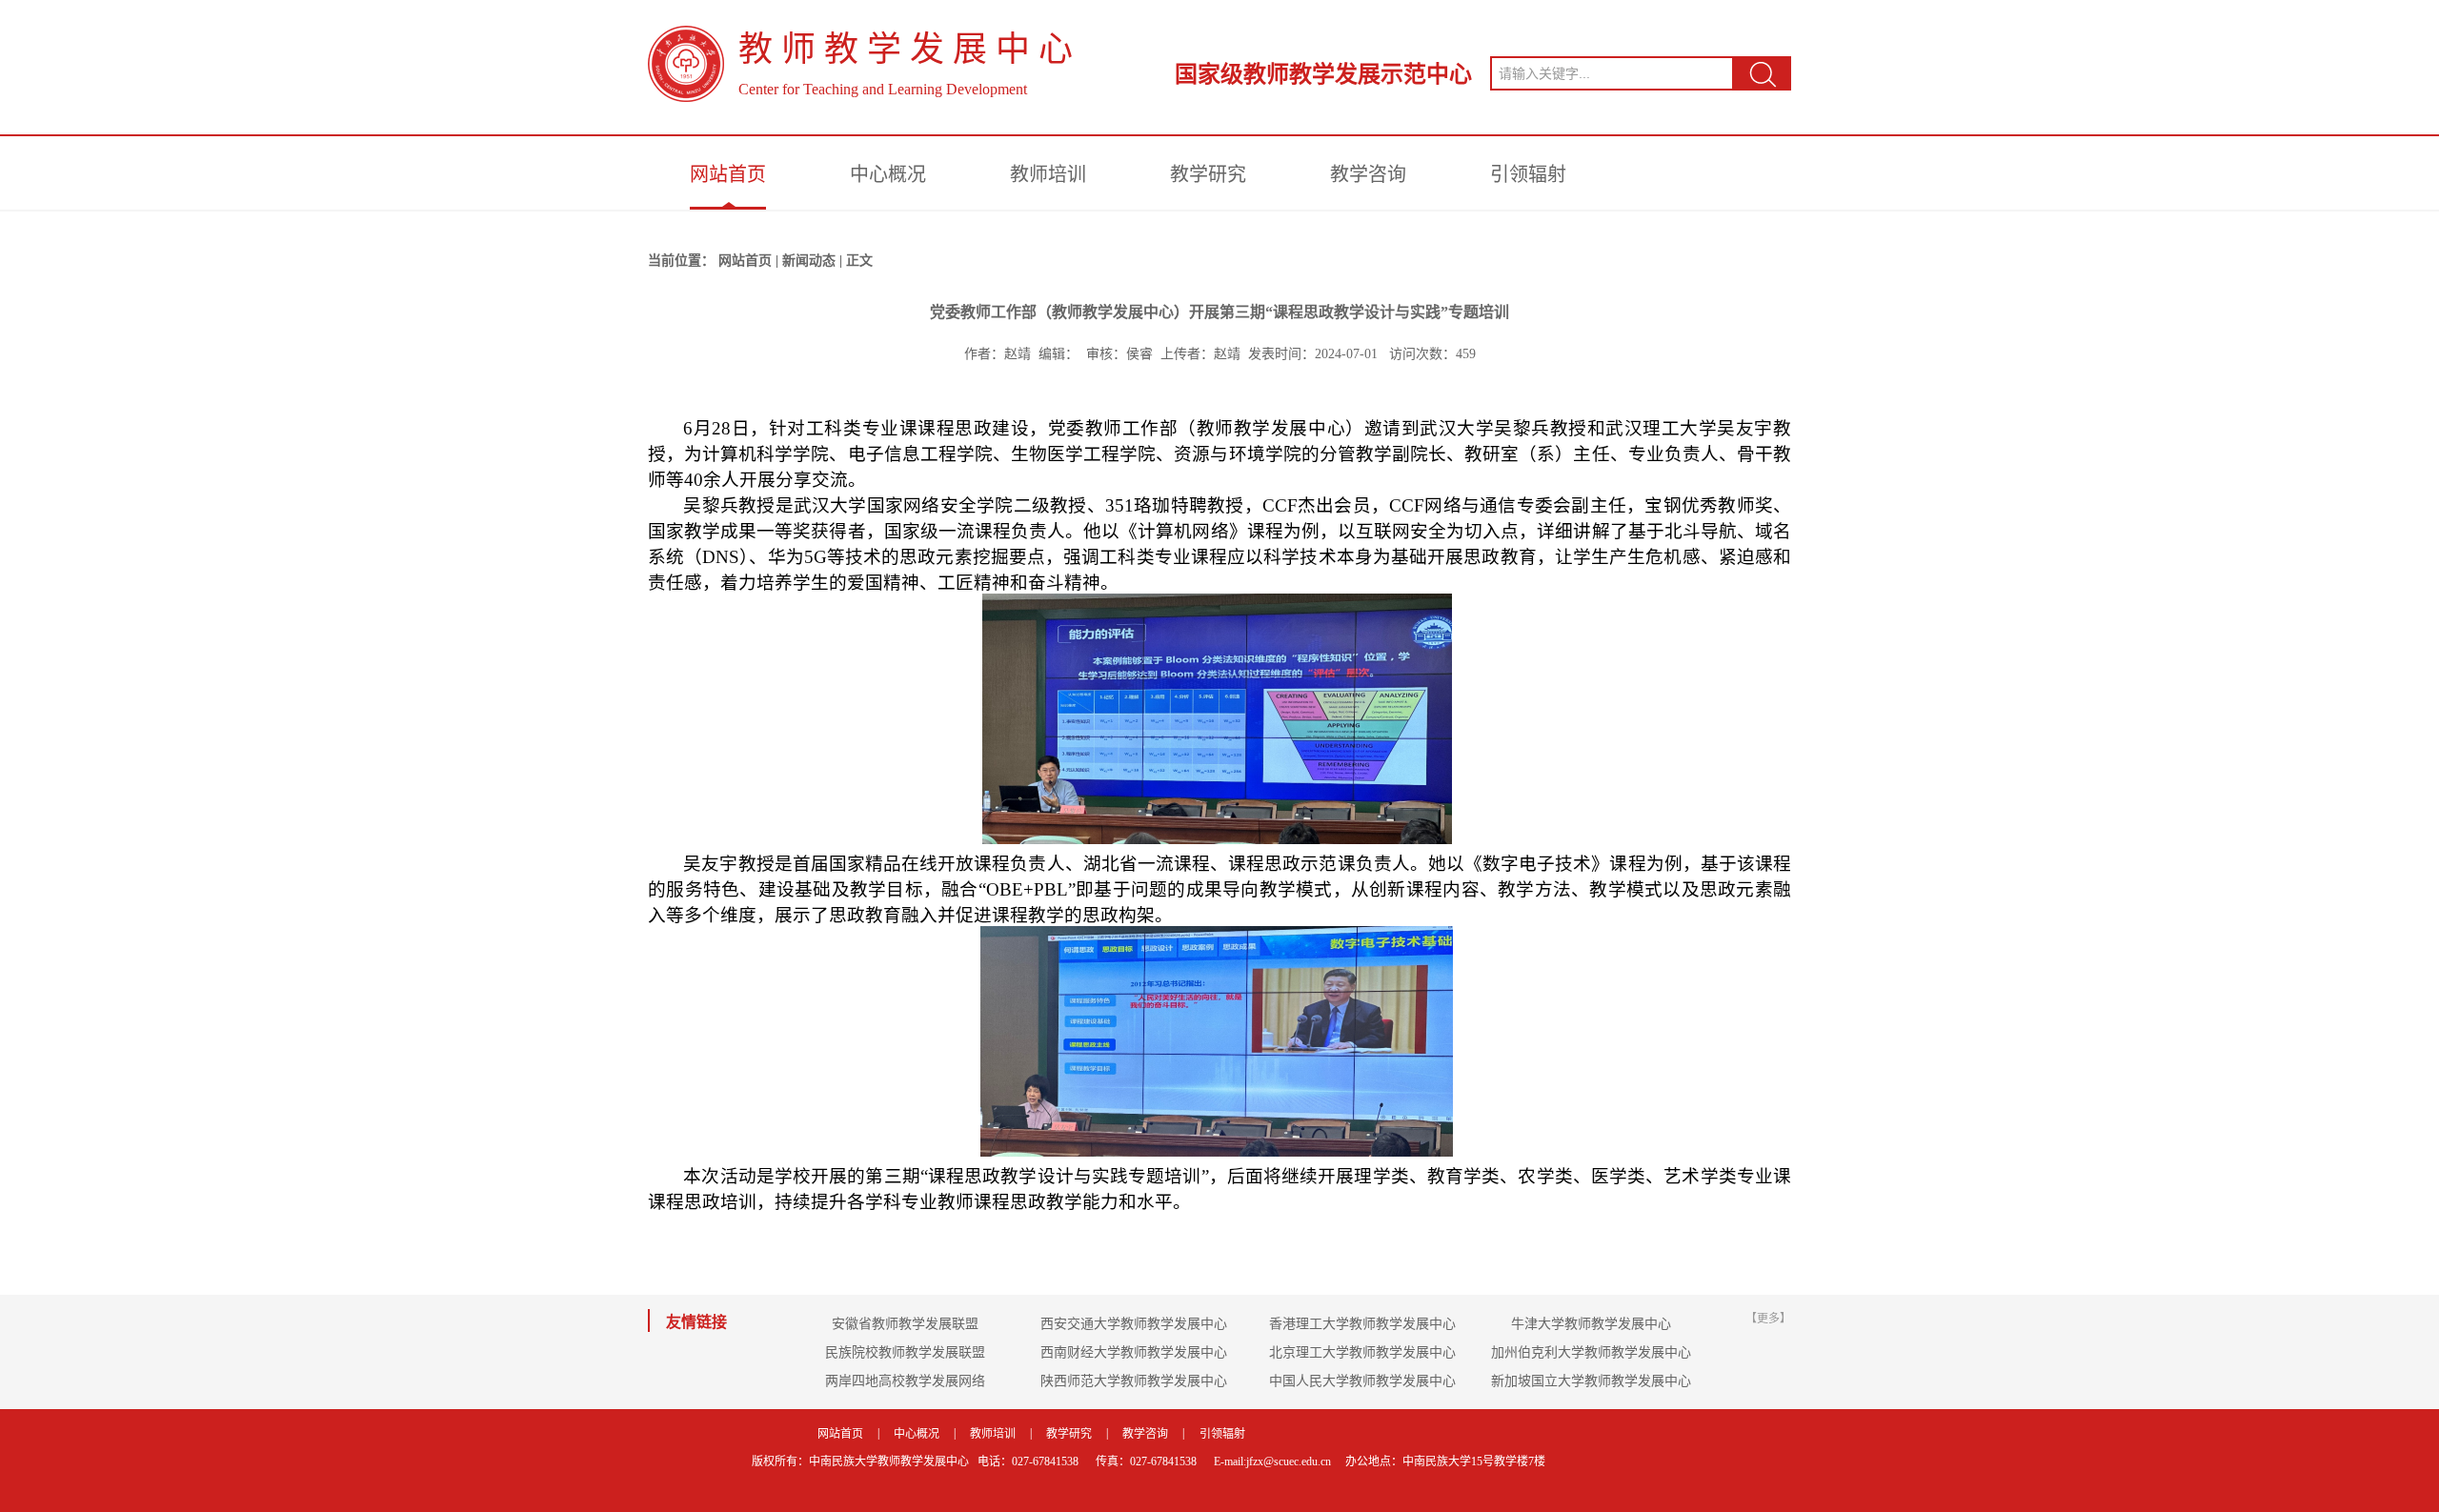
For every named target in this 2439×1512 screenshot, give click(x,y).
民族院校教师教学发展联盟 (905, 1352)
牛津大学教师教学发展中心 (1591, 1324)
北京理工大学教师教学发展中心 (1362, 1352)
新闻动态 (809, 261)
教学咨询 (1368, 174)
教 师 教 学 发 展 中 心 (906, 50)
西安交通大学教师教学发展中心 (1134, 1324)
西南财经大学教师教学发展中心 (1134, 1352)
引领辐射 (1528, 174)
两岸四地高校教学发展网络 (905, 1381)
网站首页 (728, 174)
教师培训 (1048, 174)
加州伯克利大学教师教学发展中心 (1591, 1352)
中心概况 (888, 174)
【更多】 (1768, 1319)
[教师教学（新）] (686, 64)
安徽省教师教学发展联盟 (905, 1324)
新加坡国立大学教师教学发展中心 (1591, 1381)
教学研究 (1208, 174)
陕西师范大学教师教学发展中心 (1134, 1381)
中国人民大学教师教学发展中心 (1362, 1381)
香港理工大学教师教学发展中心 (1362, 1324)
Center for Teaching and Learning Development (883, 89)
